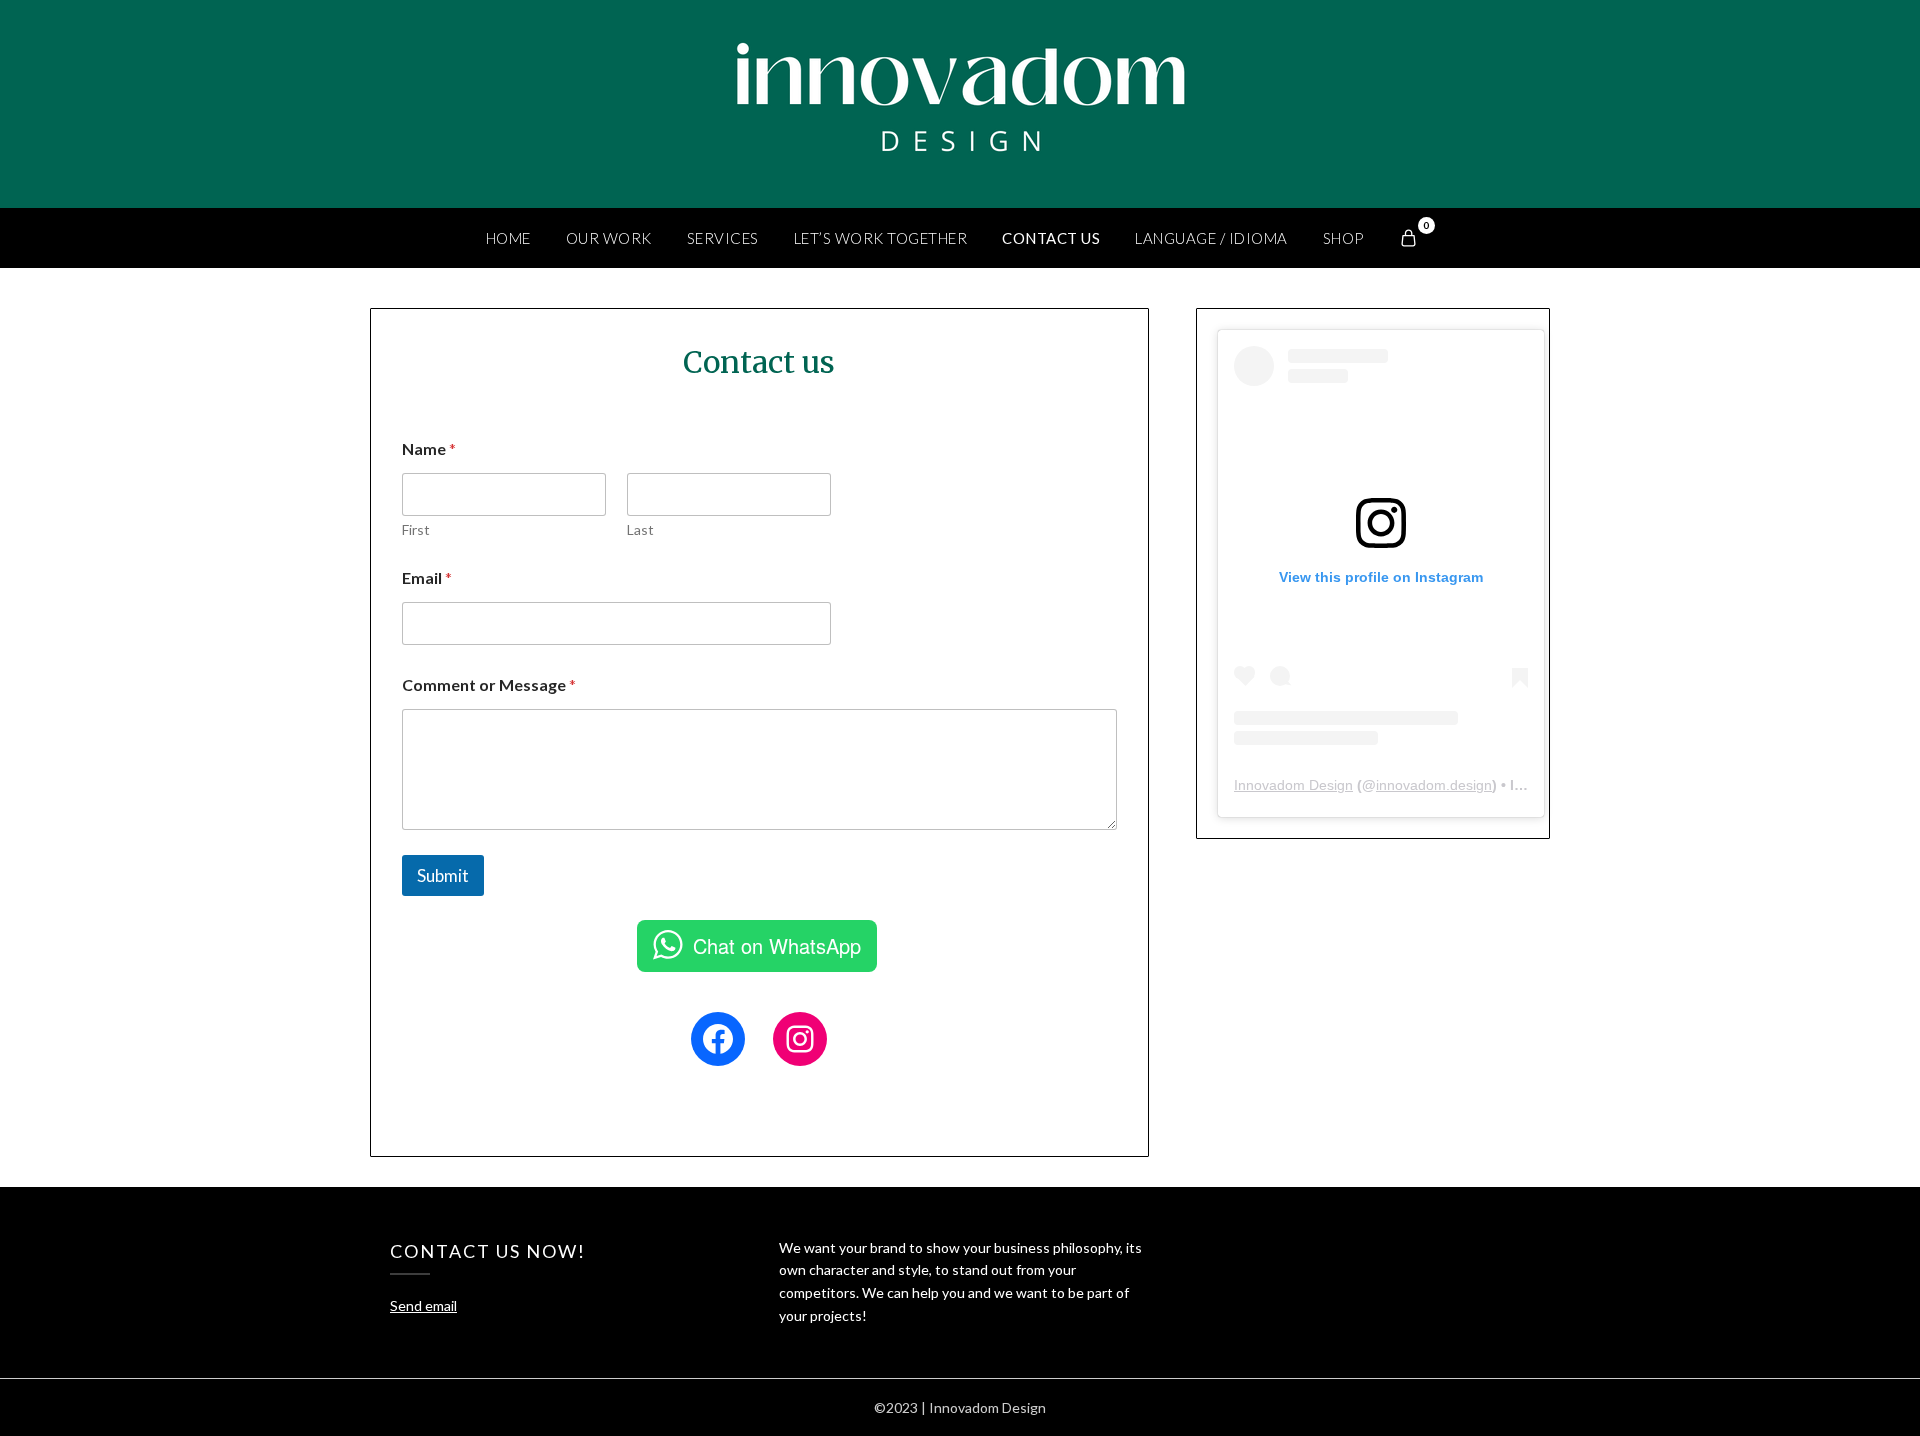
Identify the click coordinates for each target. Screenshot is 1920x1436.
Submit (443, 875)
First (416, 529)
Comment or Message (489, 684)
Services (723, 238)
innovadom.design (1434, 785)
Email (427, 577)
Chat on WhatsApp (777, 945)
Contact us (1051, 238)
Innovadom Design (1293, 785)
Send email (423, 1305)
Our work (609, 238)
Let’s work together (881, 238)
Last (640, 529)
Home (508, 238)
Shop (1343, 238)
